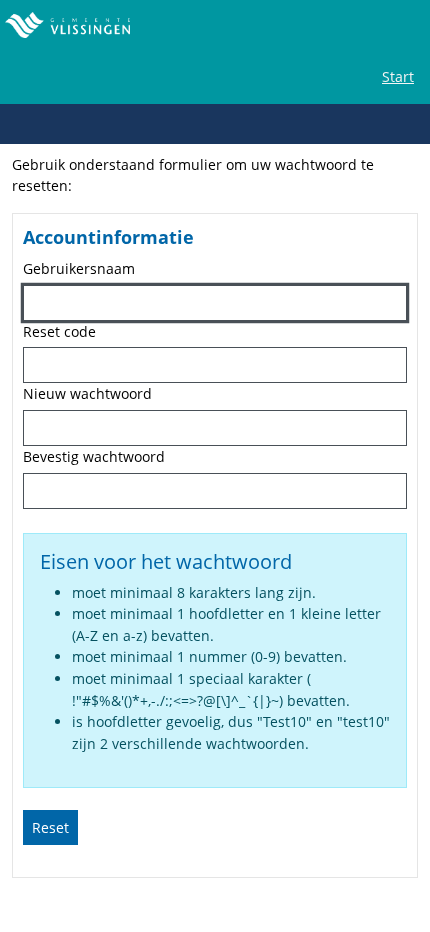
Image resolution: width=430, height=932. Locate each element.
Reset (50, 827)
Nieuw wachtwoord (87, 393)
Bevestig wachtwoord (94, 456)
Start (398, 76)
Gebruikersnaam (79, 268)
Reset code (59, 331)
